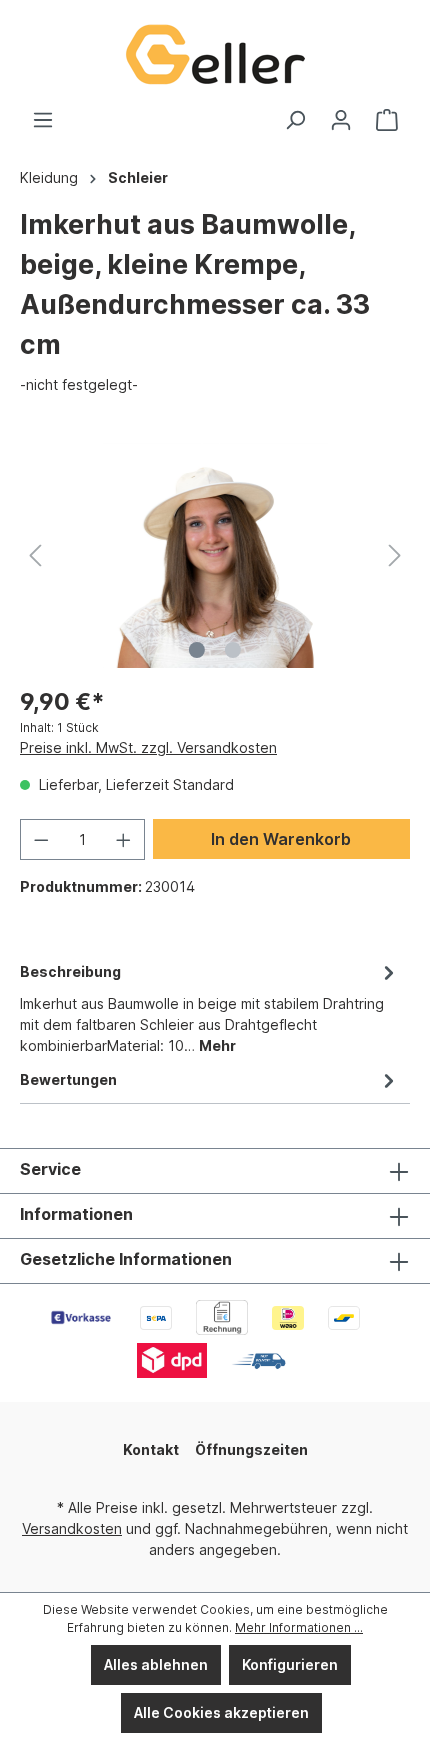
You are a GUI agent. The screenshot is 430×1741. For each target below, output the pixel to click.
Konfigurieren (290, 1664)
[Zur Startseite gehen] (215, 54)
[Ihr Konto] (341, 120)
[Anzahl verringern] (41, 839)
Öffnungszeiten (251, 1449)
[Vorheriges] (35, 555)
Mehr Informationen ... (299, 1627)
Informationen (76, 1214)
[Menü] (43, 120)
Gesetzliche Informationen (126, 1259)
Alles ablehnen (156, 1664)
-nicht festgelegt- (79, 384)
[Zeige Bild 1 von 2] (197, 650)
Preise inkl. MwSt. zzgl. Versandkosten (148, 747)
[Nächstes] (395, 555)
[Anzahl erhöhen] (124, 839)
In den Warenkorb (281, 839)
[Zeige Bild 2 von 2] (233, 650)
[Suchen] (295, 120)
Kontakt (151, 1449)
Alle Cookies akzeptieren (221, 1712)
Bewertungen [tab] (68, 1079)
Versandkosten (72, 1528)
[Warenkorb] (387, 120)
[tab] (210, 1007)
